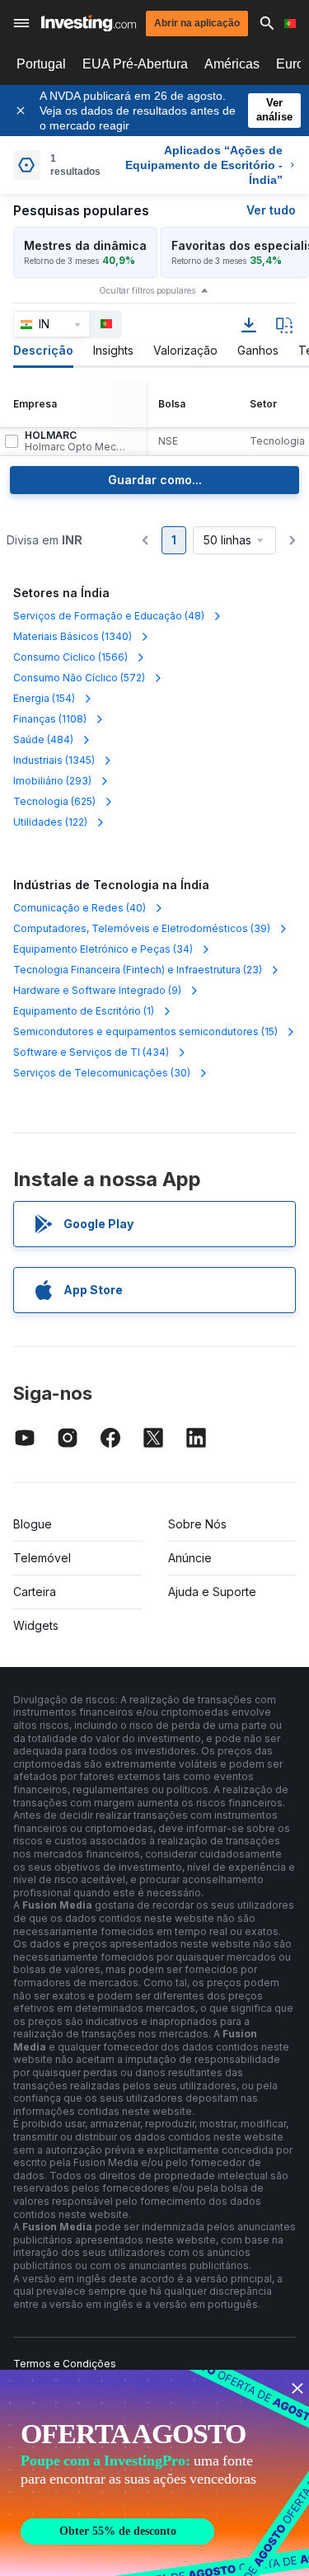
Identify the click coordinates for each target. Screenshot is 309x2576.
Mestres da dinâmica (85, 245)
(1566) (70, 657)
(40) (80, 908)
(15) (145, 1031)
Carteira (35, 1592)
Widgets (36, 1625)
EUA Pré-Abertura (135, 64)
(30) (102, 1073)
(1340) (73, 636)
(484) (43, 739)
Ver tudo (271, 210)
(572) (79, 678)
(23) (138, 970)
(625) (54, 801)
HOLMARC (77, 441)
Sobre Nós (197, 1524)
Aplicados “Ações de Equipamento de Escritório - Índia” (204, 165)
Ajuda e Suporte (212, 1592)
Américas (232, 64)
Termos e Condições (65, 2364)
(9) (97, 990)
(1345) (54, 760)
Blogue (33, 1524)
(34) (103, 949)
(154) (44, 698)
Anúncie (190, 1558)
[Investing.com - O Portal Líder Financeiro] (89, 23)
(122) (50, 822)
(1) (84, 1011)
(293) (52, 781)
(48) (109, 616)
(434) (91, 1052)
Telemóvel (42, 1558)
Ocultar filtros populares (147, 290)
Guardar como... (155, 480)
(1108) (50, 719)
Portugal (41, 64)
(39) (142, 928)
